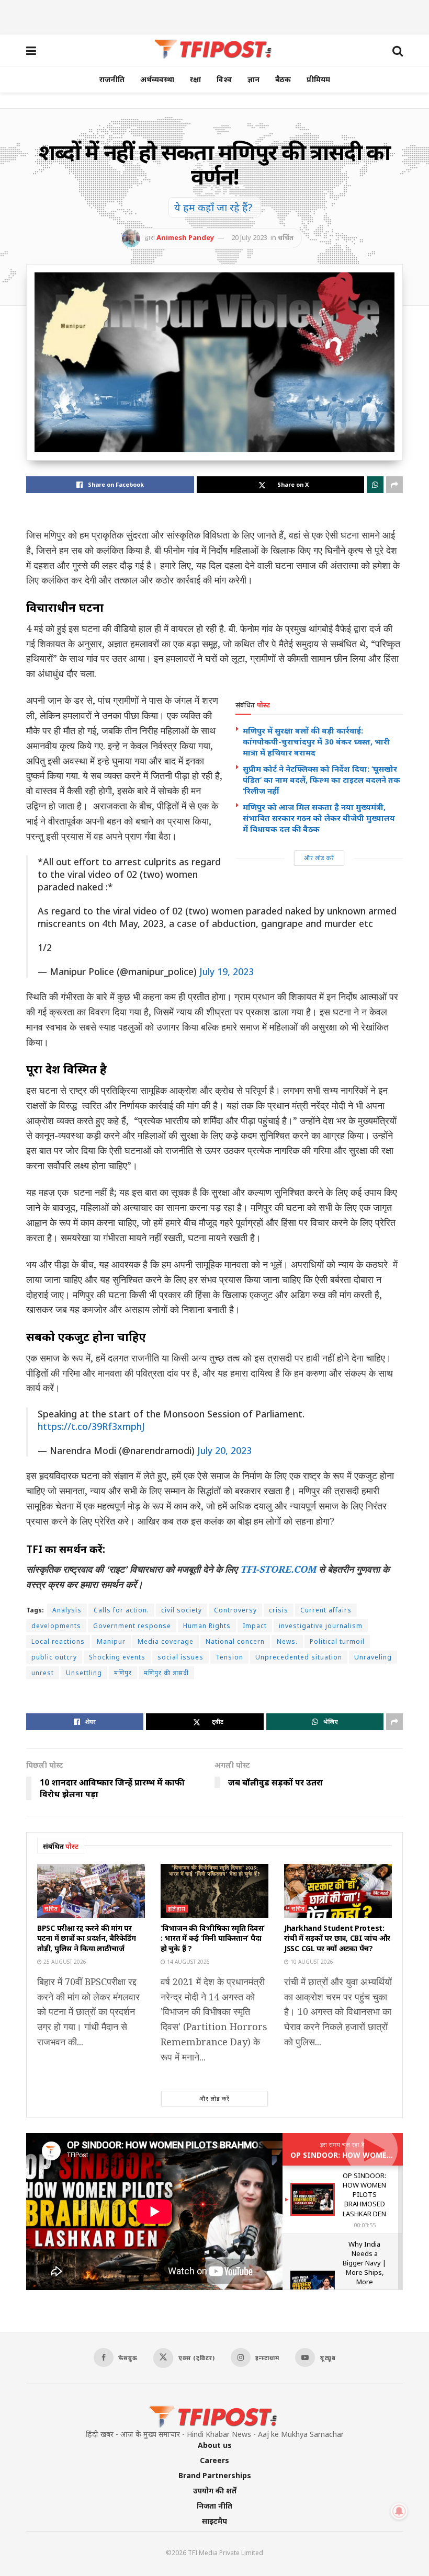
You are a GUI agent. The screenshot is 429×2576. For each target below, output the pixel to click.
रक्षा (195, 79)
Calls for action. (121, 1610)
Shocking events (117, 1657)
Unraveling (373, 1657)
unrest (43, 1673)
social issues (180, 1657)
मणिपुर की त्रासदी (166, 1673)
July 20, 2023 (224, 1450)
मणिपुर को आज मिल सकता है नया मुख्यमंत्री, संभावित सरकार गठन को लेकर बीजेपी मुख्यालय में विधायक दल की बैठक (319, 818)
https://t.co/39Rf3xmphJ (91, 1426)
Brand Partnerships (215, 2475)
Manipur (111, 1641)
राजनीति (112, 79)
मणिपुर (123, 1673)
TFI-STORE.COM (278, 1569)
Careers (214, 2460)
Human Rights (207, 1626)
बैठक (283, 79)
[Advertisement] (214, 16)
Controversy (235, 1610)
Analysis (67, 1610)
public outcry (54, 1657)
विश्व (224, 79)
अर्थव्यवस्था (157, 79)
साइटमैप (214, 2521)
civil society (182, 1610)
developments (56, 1626)
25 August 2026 (64, 1962)
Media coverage (166, 1641)
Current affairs (326, 1610)
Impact (255, 1626)
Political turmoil (337, 1641)
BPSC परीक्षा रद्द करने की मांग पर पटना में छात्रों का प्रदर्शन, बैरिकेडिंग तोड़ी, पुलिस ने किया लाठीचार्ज (87, 1938)
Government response (132, 1626)
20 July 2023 (249, 237)
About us (215, 2445)
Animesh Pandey (185, 237)
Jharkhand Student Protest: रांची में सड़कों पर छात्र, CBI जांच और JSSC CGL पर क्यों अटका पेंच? (337, 1938)
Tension (229, 1657)
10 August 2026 (311, 1962)
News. (287, 1641)
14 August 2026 (188, 1962)
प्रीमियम (318, 79)
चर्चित (286, 237)
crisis (279, 1610)
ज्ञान (253, 79)
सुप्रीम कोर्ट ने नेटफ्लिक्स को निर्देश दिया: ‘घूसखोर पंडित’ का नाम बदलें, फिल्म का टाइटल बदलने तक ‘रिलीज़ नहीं (321, 780)
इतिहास (177, 1909)
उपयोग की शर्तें (215, 2491)
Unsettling (84, 1673)
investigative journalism (321, 1626)
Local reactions (58, 1641)
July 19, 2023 (227, 971)
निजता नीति (214, 2506)
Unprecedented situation (299, 1657)
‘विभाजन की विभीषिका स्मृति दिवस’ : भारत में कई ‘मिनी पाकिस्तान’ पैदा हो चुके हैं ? (213, 1938)
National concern (235, 1641)
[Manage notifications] (399, 2511)
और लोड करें (319, 858)
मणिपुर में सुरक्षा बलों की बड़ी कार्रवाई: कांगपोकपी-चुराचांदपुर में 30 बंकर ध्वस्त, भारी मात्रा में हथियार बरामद (316, 741)
